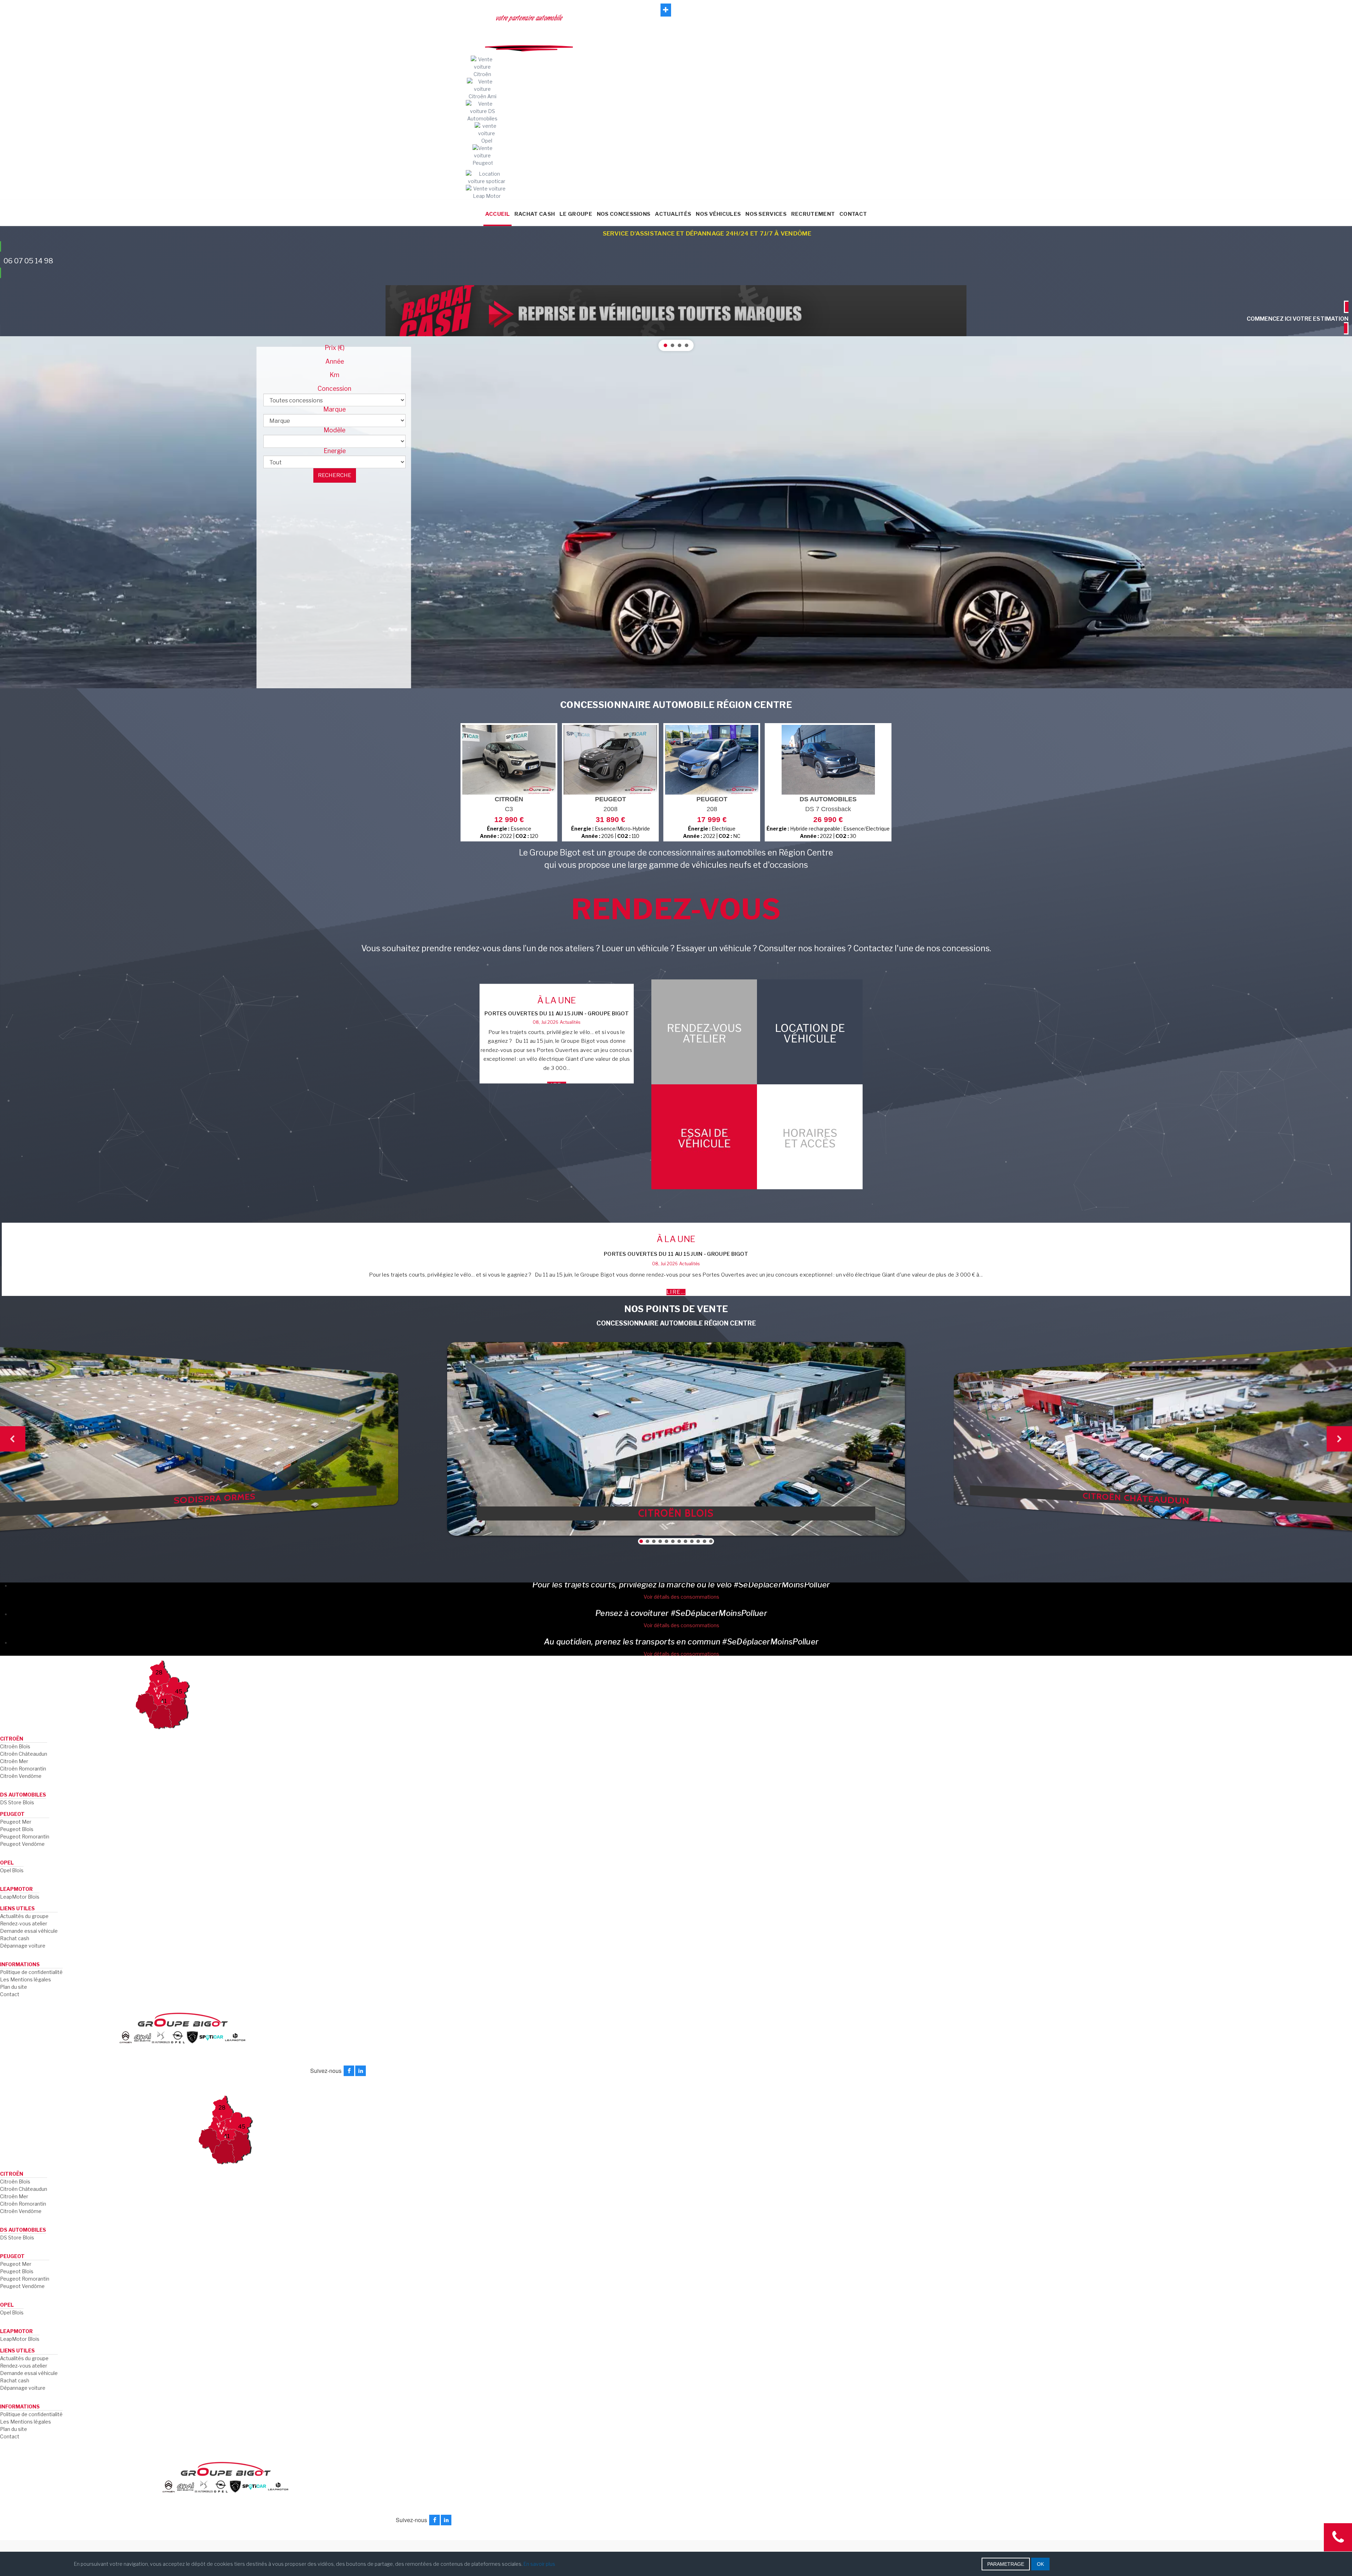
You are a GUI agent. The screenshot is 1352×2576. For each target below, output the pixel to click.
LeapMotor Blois (20, 1897)
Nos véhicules (718, 214)
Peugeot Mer (16, 1822)
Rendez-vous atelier (24, 1923)
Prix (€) (335, 348)
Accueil (497, 214)
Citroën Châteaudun (24, 1754)
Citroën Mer (14, 1761)
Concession (334, 389)
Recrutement (813, 214)
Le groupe (576, 214)
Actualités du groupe (24, 1916)
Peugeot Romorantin (25, 1837)
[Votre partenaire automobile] (676, 202)
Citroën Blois (15, 1746)
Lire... (676, 1292)
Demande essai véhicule (29, 1931)
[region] (676, 512)
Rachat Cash (535, 214)
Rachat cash (15, 1938)
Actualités (673, 214)
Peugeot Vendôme (22, 1844)
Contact (853, 214)
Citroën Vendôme (21, 1776)
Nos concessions (624, 214)
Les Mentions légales (26, 1979)
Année (335, 362)
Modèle (334, 430)
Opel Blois (12, 1870)
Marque (334, 409)
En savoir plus (539, 2564)
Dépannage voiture (23, 1946)
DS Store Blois (17, 1802)
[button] (676, 512)
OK (1040, 2564)
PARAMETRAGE (1006, 2564)
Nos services (766, 214)
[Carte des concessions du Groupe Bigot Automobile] (162, 1694)
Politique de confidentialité (31, 1972)
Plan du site (14, 1987)
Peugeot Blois (17, 1829)
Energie (335, 451)
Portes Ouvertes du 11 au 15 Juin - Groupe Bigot (557, 1014)
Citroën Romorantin (23, 1769)
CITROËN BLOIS (676, 1513)
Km (334, 375)
